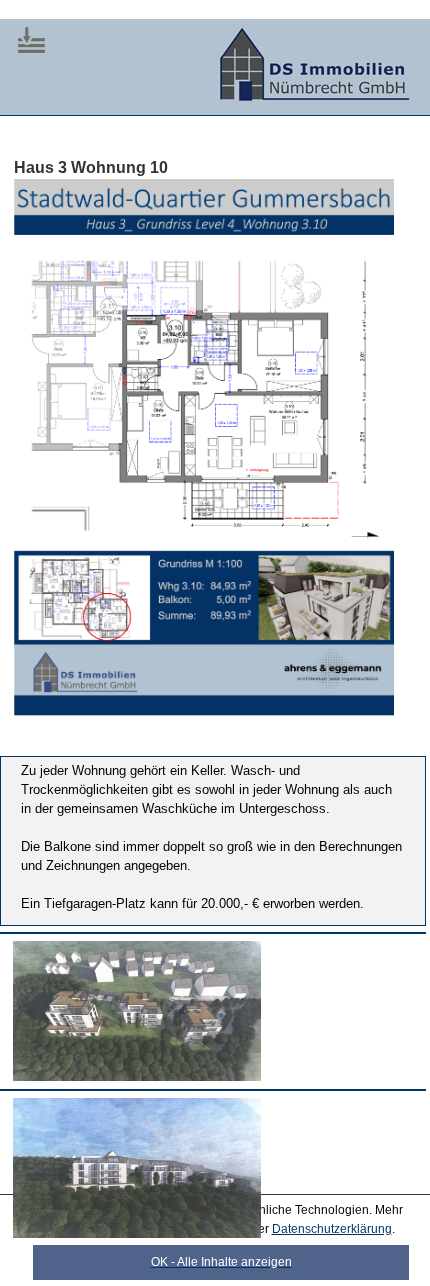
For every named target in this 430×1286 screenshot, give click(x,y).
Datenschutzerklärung (332, 1229)
